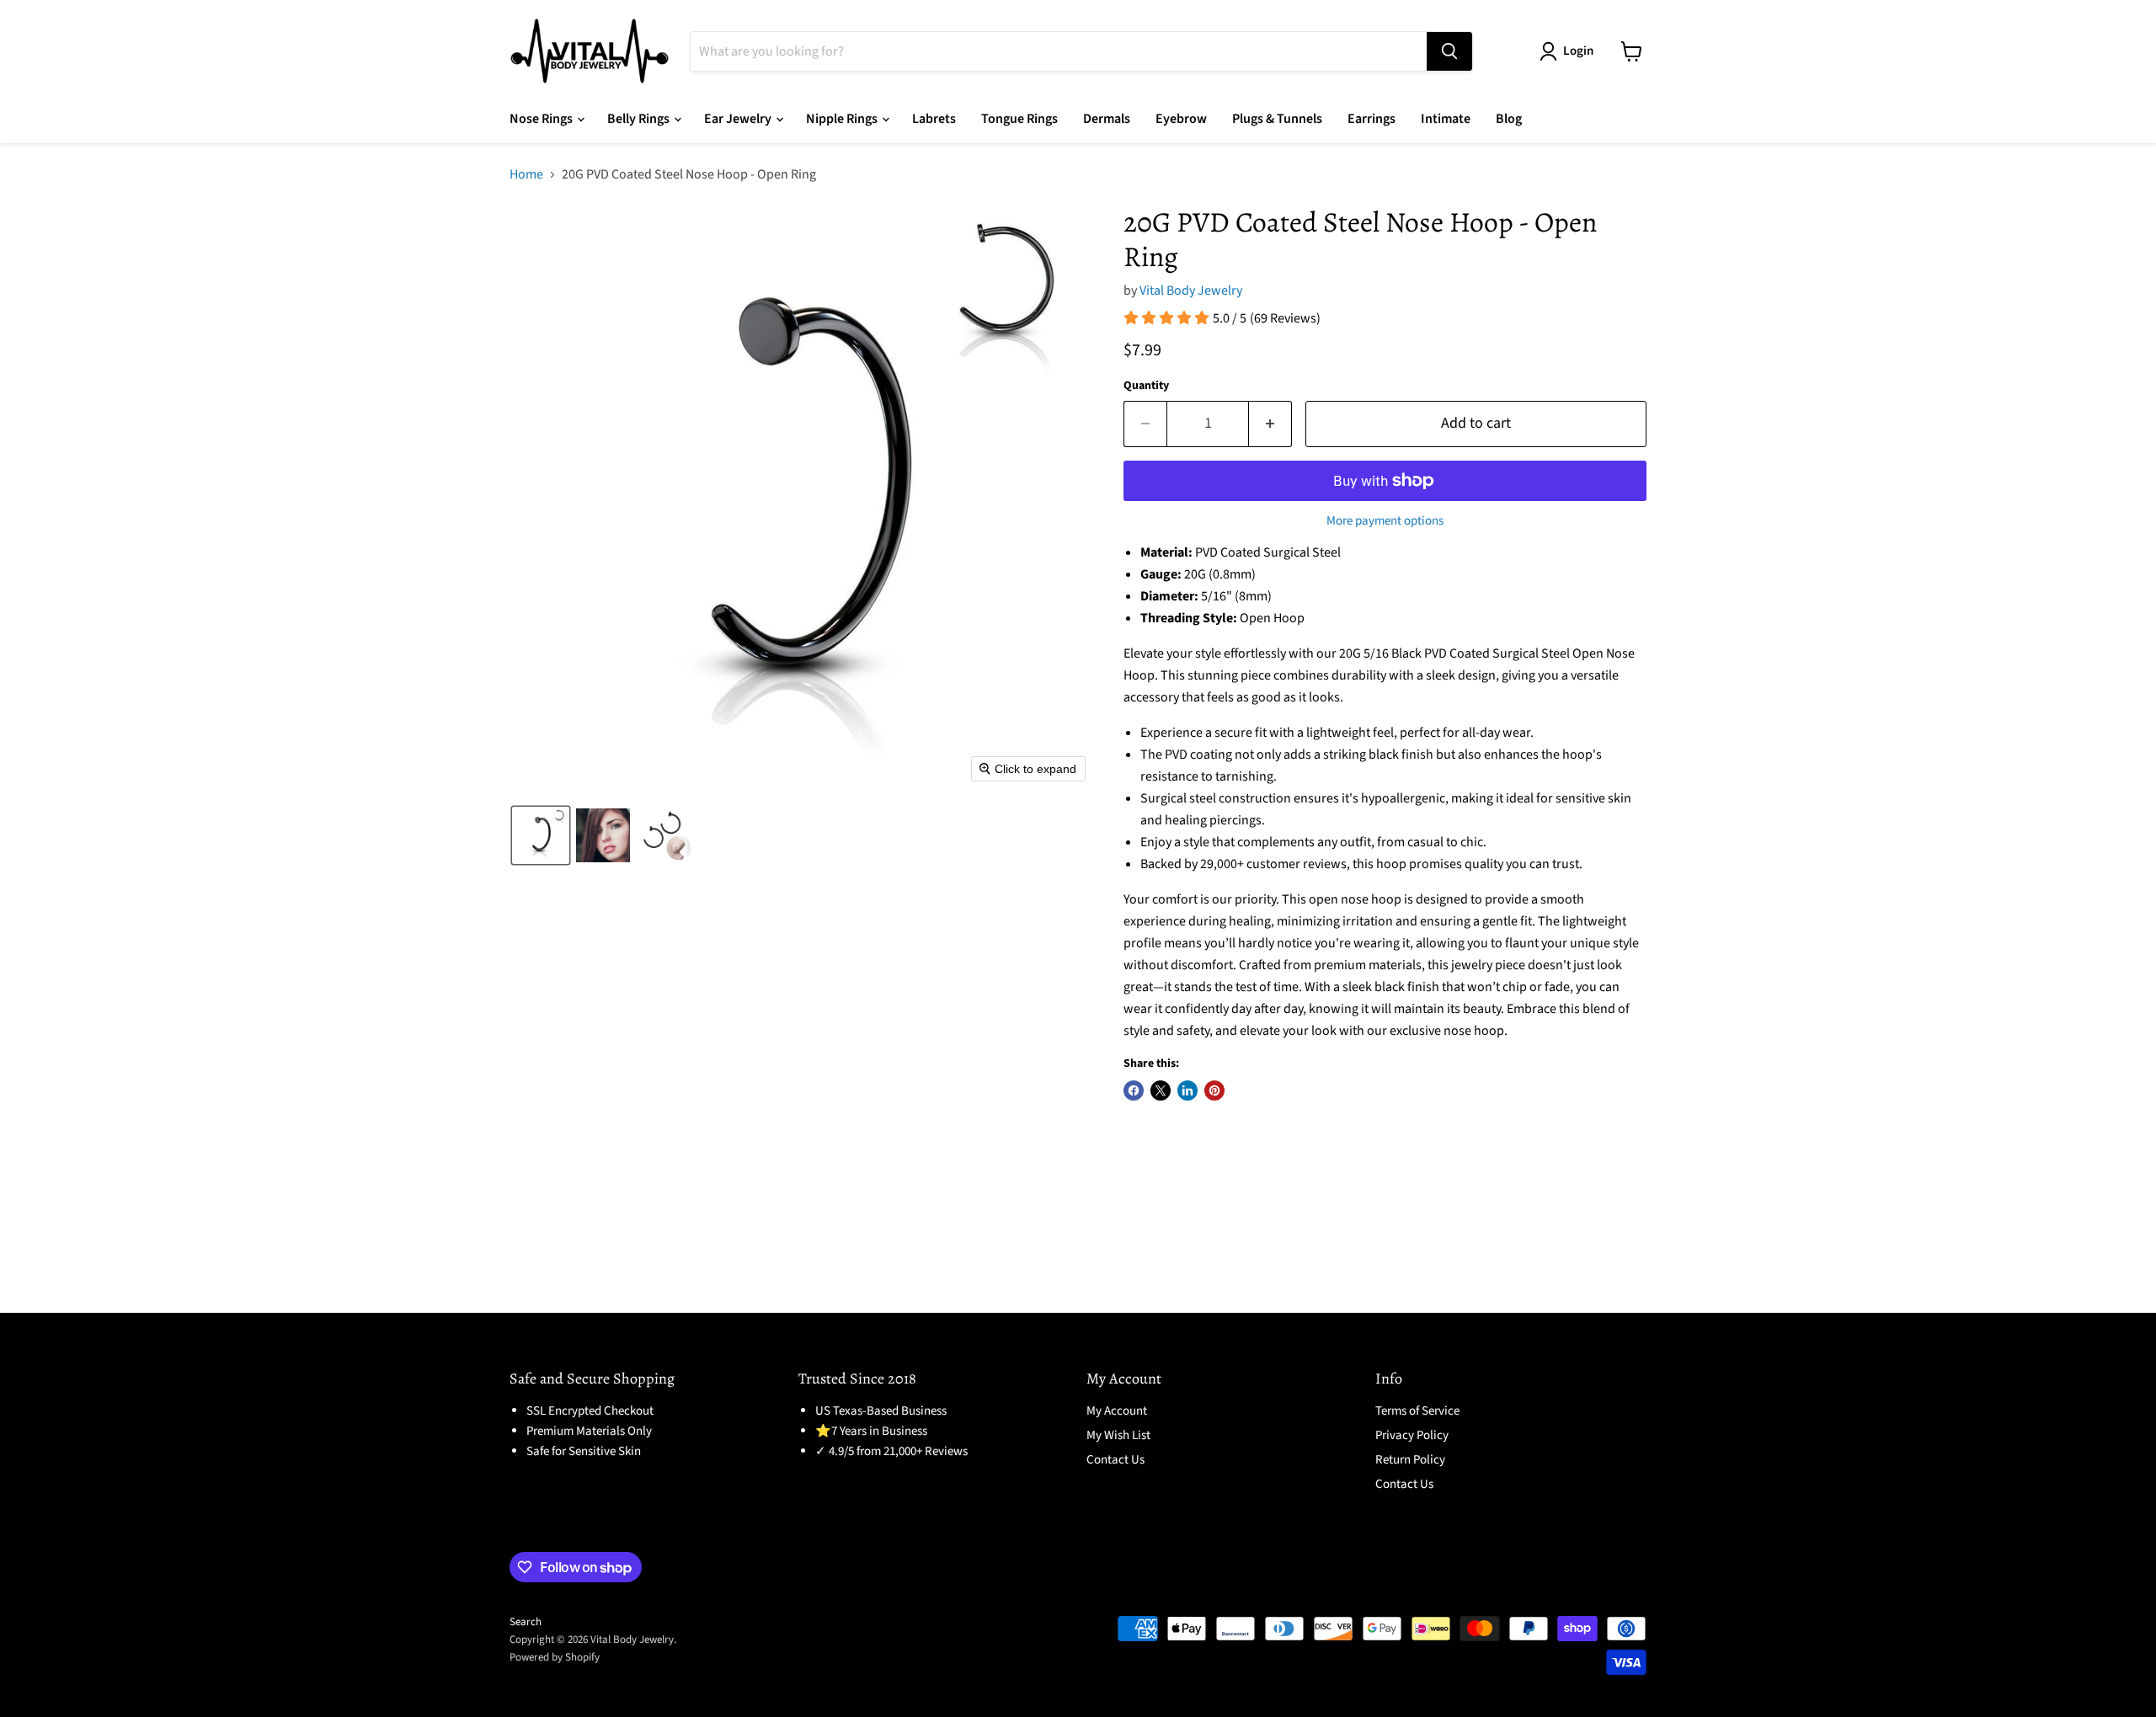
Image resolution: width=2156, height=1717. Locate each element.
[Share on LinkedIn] (1187, 1090)
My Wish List (1118, 1435)
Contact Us (1115, 1460)
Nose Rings (542, 119)
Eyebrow (1181, 119)
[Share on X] (1161, 1090)
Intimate (1446, 119)
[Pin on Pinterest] (1214, 1090)
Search (526, 1622)
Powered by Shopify (555, 1657)
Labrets (934, 119)
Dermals (1107, 119)
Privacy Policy (1412, 1435)
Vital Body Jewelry (1191, 291)
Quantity (1146, 386)
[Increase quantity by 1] (1270, 424)
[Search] (1449, 51)
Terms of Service (1417, 1411)
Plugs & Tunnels (1277, 119)
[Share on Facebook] (1134, 1090)
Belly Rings (640, 119)
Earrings (1372, 119)
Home (526, 174)
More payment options (1385, 521)
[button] (541, 835)
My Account (1117, 1411)
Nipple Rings (843, 119)
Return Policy (1410, 1460)
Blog (1509, 119)
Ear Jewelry (739, 119)
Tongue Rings (1019, 119)
